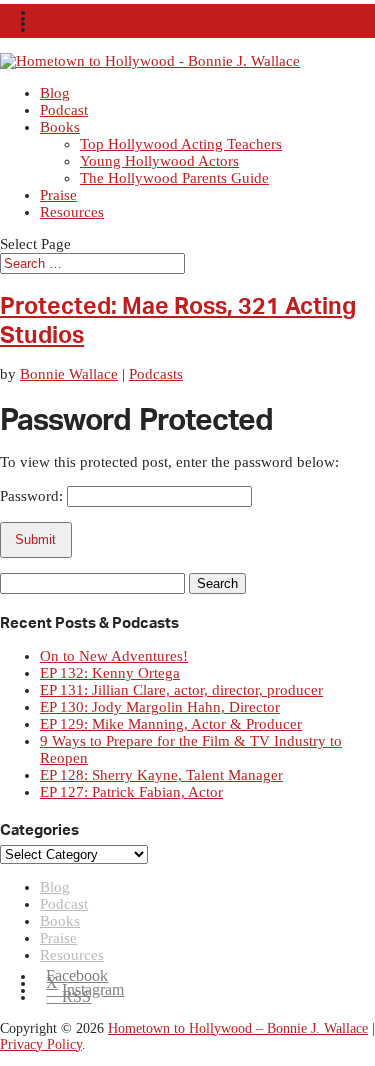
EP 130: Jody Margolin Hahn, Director (160, 707)
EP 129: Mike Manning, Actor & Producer (171, 724)
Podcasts (156, 374)
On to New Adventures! (114, 656)
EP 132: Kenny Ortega (110, 673)
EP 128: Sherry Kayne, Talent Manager (161, 775)
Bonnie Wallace (69, 374)
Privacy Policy (41, 1044)
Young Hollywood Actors (159, 161)
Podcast (64, 110)
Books (60, 127)
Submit (35, 539)
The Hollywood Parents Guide (174, 178)
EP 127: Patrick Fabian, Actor (131, 792)
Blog (55, 93)
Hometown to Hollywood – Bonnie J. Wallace (238, 1028)
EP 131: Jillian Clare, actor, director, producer (181, 690)
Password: (33, 496)
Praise (58, 195)
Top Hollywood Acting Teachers (181, 144)
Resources (72, 212)
